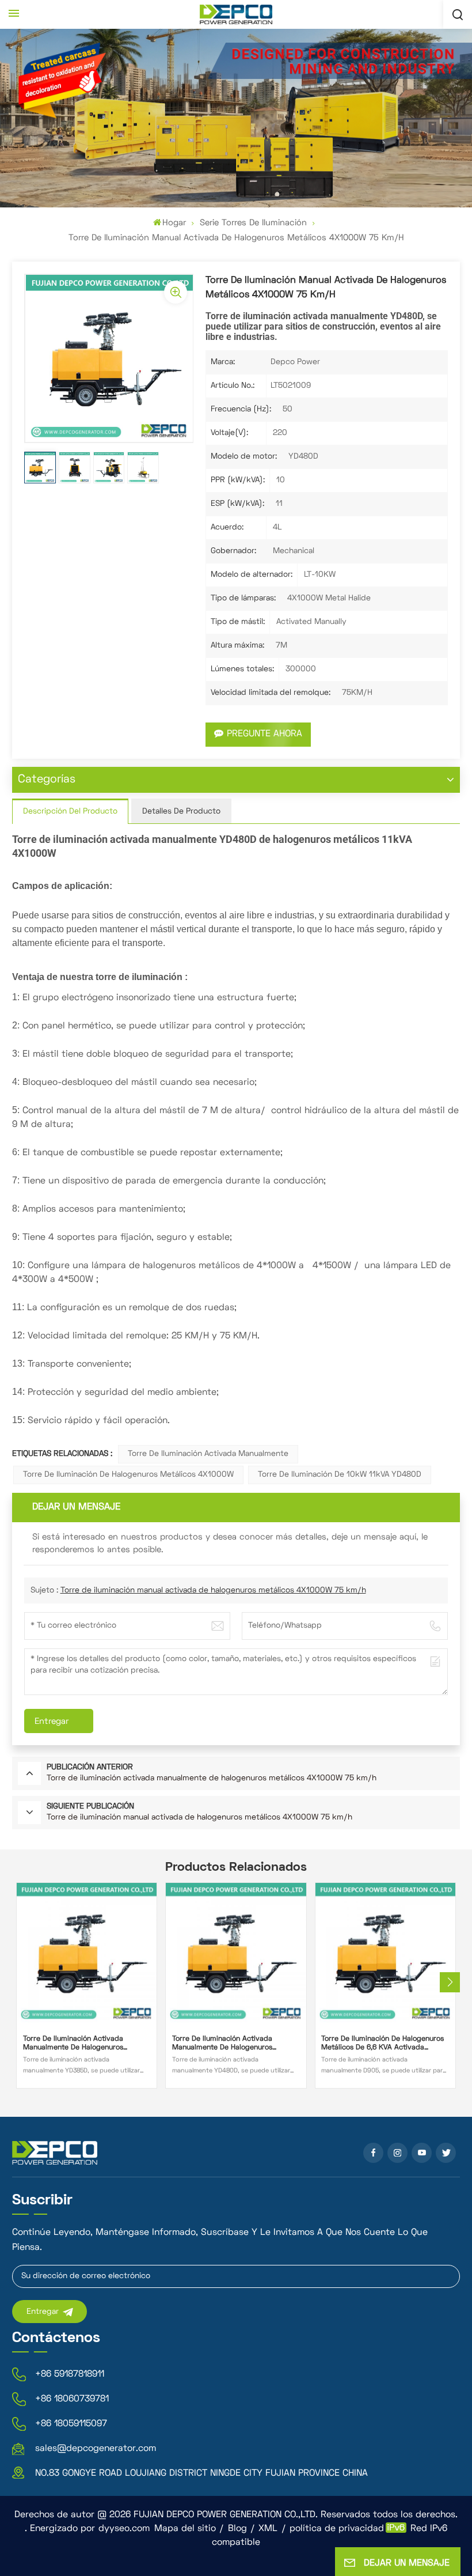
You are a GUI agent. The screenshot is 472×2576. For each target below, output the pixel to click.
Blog (237, 2529)
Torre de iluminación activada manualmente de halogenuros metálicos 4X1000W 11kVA (222, 2044)
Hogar (174, 223)
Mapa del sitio (185, 2529)
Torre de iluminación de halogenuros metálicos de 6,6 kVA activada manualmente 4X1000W (382, 2044)
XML (268, 2529)
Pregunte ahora (264, 734)
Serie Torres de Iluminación (253, 223)
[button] (450, 1982)
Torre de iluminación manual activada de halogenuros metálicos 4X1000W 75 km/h (213, 1590)
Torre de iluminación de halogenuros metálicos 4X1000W (128, 1475)
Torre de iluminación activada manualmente (208, 1454)
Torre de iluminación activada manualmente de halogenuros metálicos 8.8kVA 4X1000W (73, 2044)
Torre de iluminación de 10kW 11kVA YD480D (340, 1475)
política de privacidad (337, 2529)
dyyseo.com (124, 2529)
